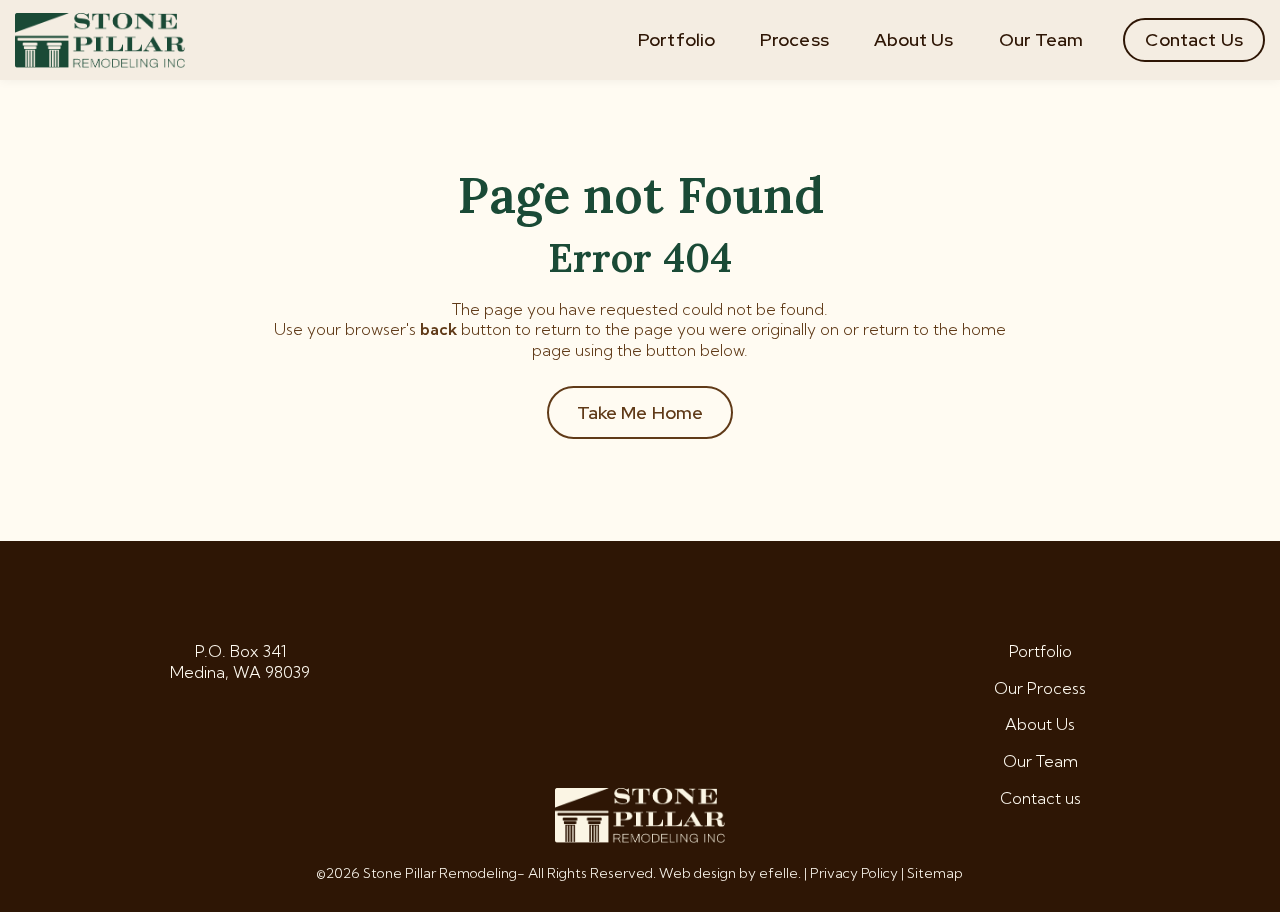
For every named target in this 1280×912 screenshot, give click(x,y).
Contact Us (1194, 39)
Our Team (1041, 39)
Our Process (1040, 688)
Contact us (1040, 798)
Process (794, 39)
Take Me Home (640, 412)
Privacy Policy (854, 873)
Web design (697, 873)
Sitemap (935, 873)
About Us (914, 39)
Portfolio (676, 39)
